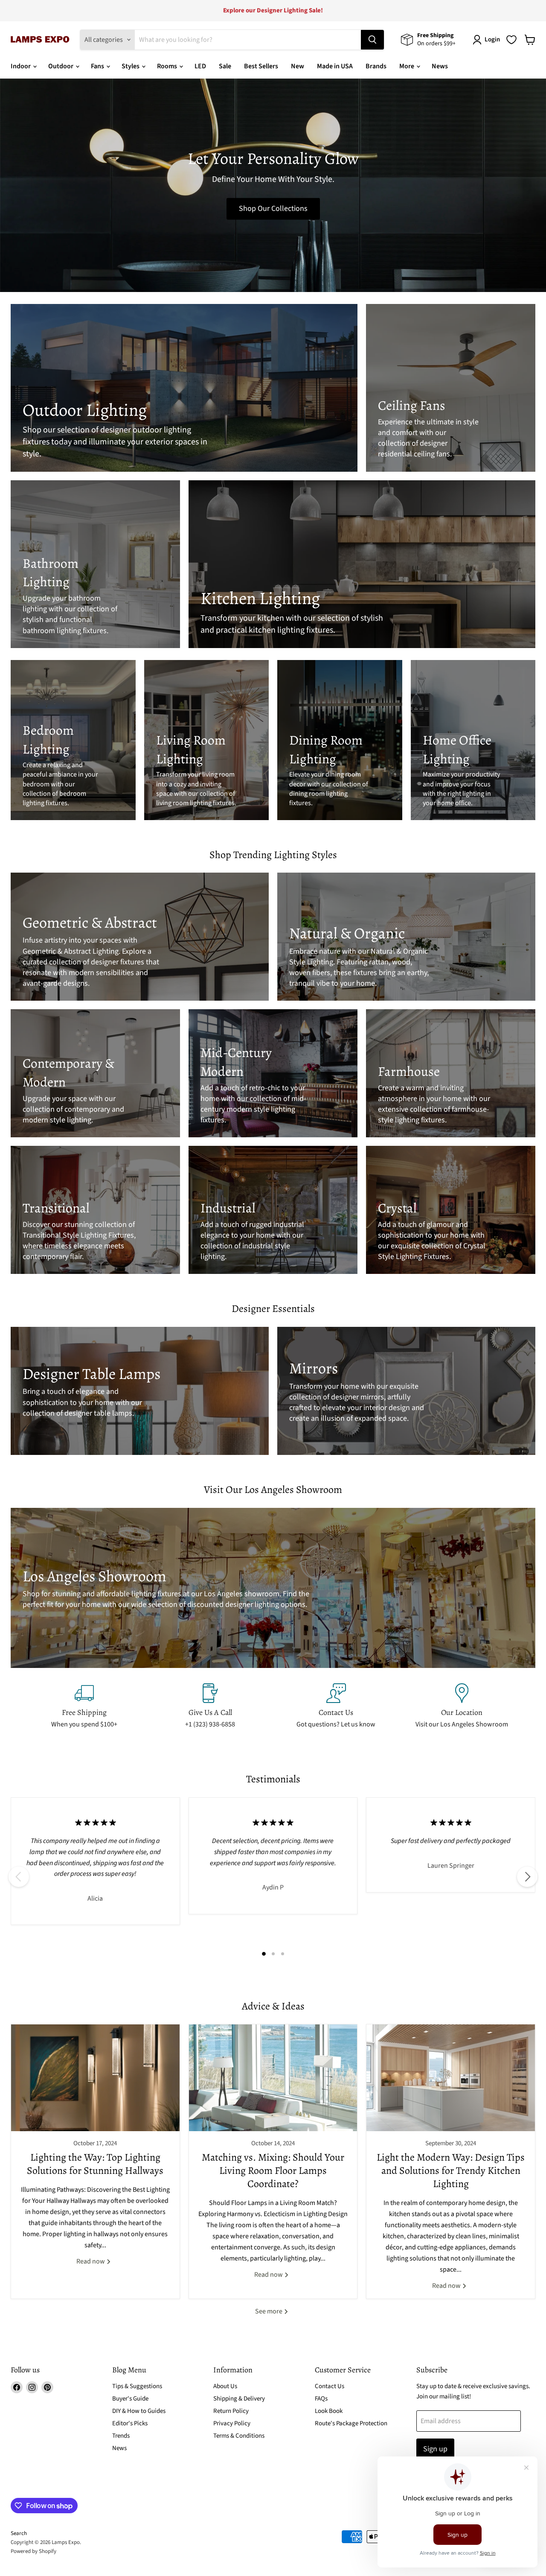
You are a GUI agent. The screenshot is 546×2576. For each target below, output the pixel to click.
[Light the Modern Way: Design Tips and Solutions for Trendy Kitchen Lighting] (451, 2078)
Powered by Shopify (33, 2551)
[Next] (527, 1877)
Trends (121, 2436)
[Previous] (19, 1877)
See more (269, 2311)
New (298, 66)
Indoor (21, 66)
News (440, 66)
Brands (376, 66)
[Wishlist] (511, 40)
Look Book (329, 2411)
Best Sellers (261, 66)
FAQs (321, 2399)
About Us (225, 2386)
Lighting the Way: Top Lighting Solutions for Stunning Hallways (95, 2164)
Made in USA (335, 66)
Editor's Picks (130, 2423)
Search (19, 2533)
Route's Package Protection (351, 2423)
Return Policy (231, 2411)
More (407, 66)
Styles (131, 66)
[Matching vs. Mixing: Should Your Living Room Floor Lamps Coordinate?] (273, 2078)
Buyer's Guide (130, 2399)
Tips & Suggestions (137, 2386)
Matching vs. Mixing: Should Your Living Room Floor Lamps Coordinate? (273, 2170)
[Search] (372, 40)
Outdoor (61, 66)
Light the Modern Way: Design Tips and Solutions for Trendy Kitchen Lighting (451, 2170)
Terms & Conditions (239, 2436)
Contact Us (330, 2386)
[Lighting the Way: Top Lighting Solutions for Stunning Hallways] (95, 2078)
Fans (98, 66)
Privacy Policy (232, 2423)
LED (200, 66)
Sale (225, 66)
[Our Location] (462, 1706)
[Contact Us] (336, 1706)
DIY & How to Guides (139, 2411)
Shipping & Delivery (239, 2399)
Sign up (435, 2449)
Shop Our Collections (273, 209)
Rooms (168, 66)
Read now (91, 2261)
